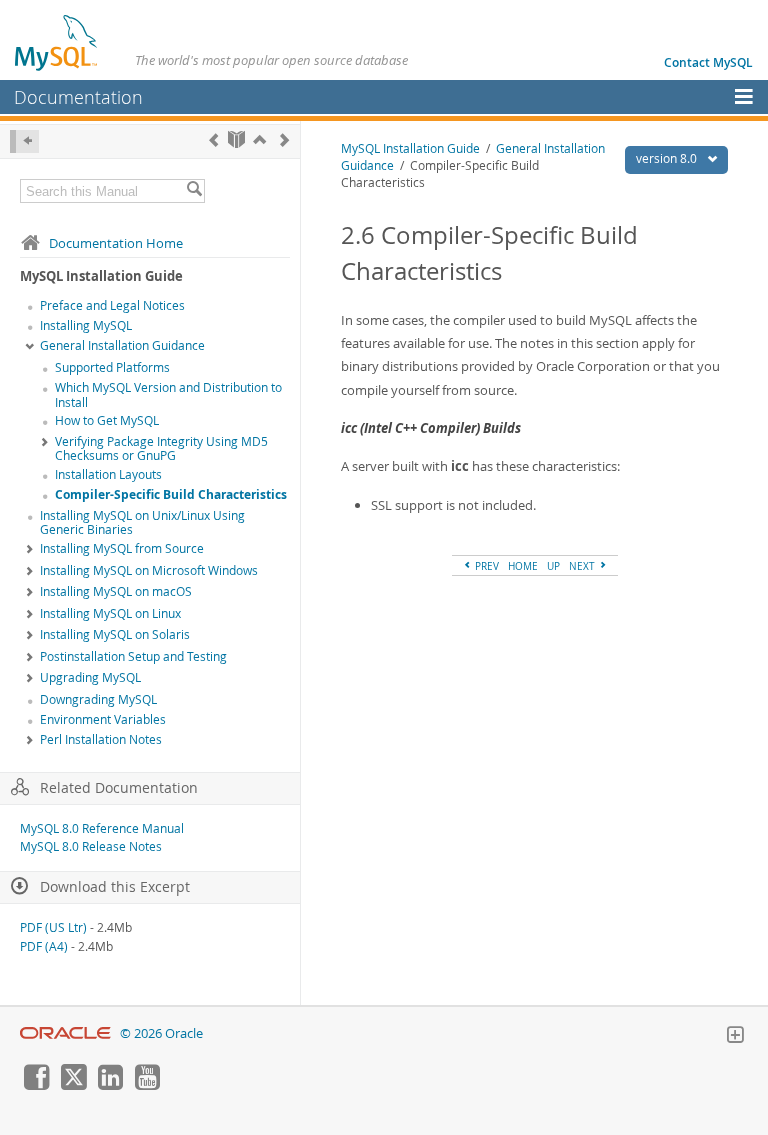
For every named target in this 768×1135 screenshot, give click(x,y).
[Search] (194, 191)
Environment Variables (103, 719)
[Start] (236, 139)
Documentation (78, 97)
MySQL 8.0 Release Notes (91, 846)
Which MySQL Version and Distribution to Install (168, 395)
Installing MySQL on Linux (110, 613)
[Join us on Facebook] (36, 1085)
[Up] (259, 139)
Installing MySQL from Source (122, 548)
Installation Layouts (108, 474)
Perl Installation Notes (101, 739)
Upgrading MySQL (90, 677)
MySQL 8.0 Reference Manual (102, 828)
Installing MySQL (86, 325)
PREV (485, 566)
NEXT (583, 566)
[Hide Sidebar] (24, 141)
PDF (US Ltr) (53, 927)
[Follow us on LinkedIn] (110, 1085)
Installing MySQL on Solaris (115, 634)
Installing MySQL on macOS (116, 591)
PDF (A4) (44, 946)
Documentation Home (116, 243)
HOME (523, 566)
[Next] (284, 139)
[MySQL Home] (57, 42)
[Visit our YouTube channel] (147, 1085)
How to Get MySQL (107, 420)
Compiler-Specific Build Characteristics (171, 494)
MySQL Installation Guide (410, 148)
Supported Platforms (112, 367)
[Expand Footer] (735, 1037)
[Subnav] (30, 347)
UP (553, 566)
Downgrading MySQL (98, 699)
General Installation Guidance (122, 345)
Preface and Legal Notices (112, 305)
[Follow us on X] (73, 1085)
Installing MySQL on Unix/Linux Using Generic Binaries (142, 523)
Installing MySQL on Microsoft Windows (149, 570)
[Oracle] (65, 1033)
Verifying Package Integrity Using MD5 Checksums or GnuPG (161, 449)
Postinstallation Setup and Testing (133, 656)
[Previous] (213, 139)
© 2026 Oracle (161, 1033)
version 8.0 (668, 158)
